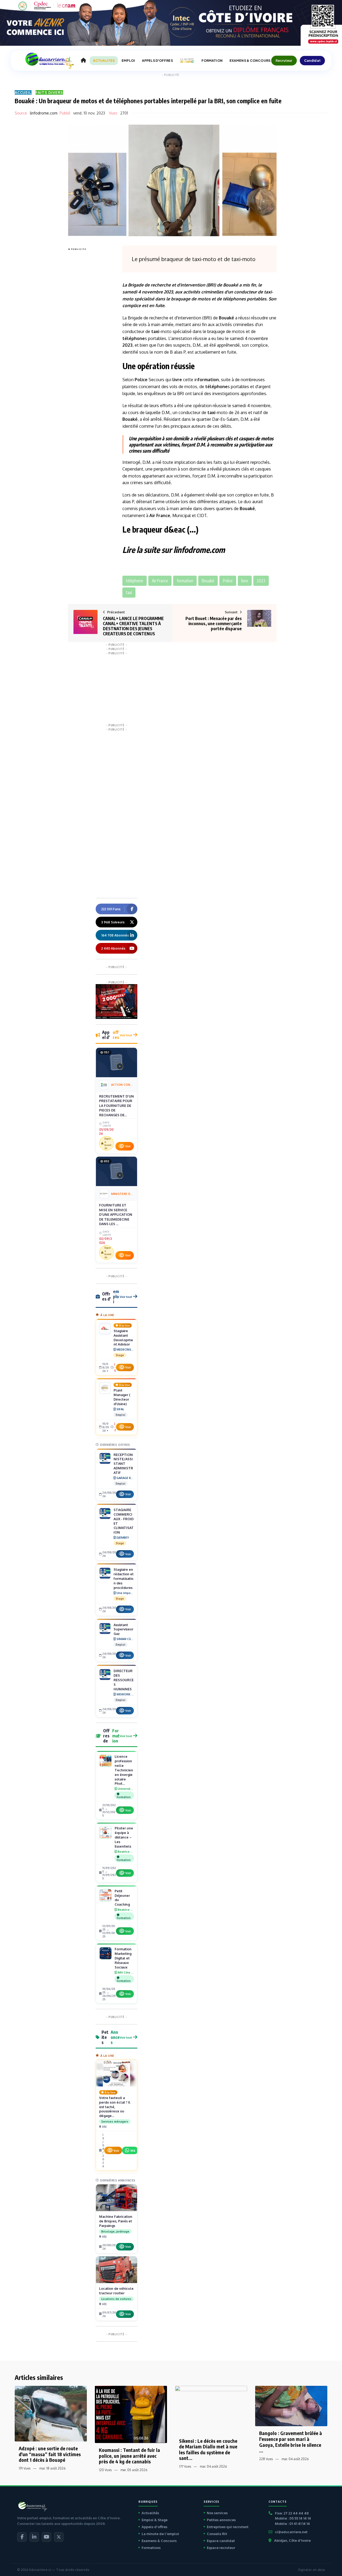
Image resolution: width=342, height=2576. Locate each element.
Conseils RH (217, 2534)
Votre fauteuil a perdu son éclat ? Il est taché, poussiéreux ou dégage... (115, 2107)
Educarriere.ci (40, 2570)
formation (208, 380)
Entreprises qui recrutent (228, 2527)
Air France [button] (160, 581)
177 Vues (185, 2466)
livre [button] (245, 581)
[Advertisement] (90, 333)
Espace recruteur (221, 2548)
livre (177, 380)
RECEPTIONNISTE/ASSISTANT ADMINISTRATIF (123, 1464)
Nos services (217, 2513)
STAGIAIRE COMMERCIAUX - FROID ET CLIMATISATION (124, 1521)
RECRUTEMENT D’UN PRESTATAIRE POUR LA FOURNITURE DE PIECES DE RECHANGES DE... (116, 1106)
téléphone (233, 299)
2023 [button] (261, 581)
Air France (160, 515)
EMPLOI (128, 61)
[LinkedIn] (34, 2537)
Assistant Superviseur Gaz (123, 1629)
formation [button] (185, 581)
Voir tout (126, 1035)
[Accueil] (83, 60)
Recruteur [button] (284, 60)
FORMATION (212, 61)
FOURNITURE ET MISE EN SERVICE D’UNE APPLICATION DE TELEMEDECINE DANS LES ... (116, 1214)
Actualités (150, 2513)
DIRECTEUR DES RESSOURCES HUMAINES (124, 1680)
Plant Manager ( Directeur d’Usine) (122, 1397)
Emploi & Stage (155, 2520)
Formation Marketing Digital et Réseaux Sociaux (123, 1958)
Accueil (23, 92)
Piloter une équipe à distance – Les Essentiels (124, 1837)
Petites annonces (221, 2520)
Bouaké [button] (208, 581)
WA (133, 2151)
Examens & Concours (159, 2541)
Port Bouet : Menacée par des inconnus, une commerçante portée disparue (214, 624)
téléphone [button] (135, 581)
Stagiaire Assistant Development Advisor (123, 1338)
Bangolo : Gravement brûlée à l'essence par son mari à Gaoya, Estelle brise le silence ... (291, 2442)
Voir (128, 1146)
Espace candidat (221, 2541)
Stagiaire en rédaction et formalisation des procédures (124, 1579)
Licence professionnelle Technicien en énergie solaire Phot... (124, 1770)
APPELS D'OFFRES (157, 61)
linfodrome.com (44, 113)
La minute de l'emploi (160, 2534)
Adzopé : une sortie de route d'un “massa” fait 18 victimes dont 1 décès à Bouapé (50, 2454)
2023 (168, 292)
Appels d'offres (154, 2527)
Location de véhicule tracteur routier (116, 2291)
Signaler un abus (311, 2570)
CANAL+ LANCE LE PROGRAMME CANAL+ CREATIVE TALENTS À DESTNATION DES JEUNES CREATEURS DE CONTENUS (133, 626)
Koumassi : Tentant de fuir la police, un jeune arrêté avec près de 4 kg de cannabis (129, 2456)
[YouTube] (46, 2537)
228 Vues (266, 2459)
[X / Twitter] (59, 2537)
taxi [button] (129, 593)
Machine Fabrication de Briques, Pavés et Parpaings (116, 2221)
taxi (268, 292)
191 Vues (25, 2468)
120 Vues (105, 2470)
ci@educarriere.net (291, 2532)
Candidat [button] (312, 60)
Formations (151, 2548)
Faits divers (49, 92)
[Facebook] (22, 2537)
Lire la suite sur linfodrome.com (174, 550)
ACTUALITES (104, 61)
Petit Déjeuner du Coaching (122, 1898)
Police (141, 380)
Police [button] (228, 581)
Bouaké (231, 285)
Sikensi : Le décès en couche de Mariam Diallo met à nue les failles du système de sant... (208, 2449)
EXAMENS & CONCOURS (250, 61)
